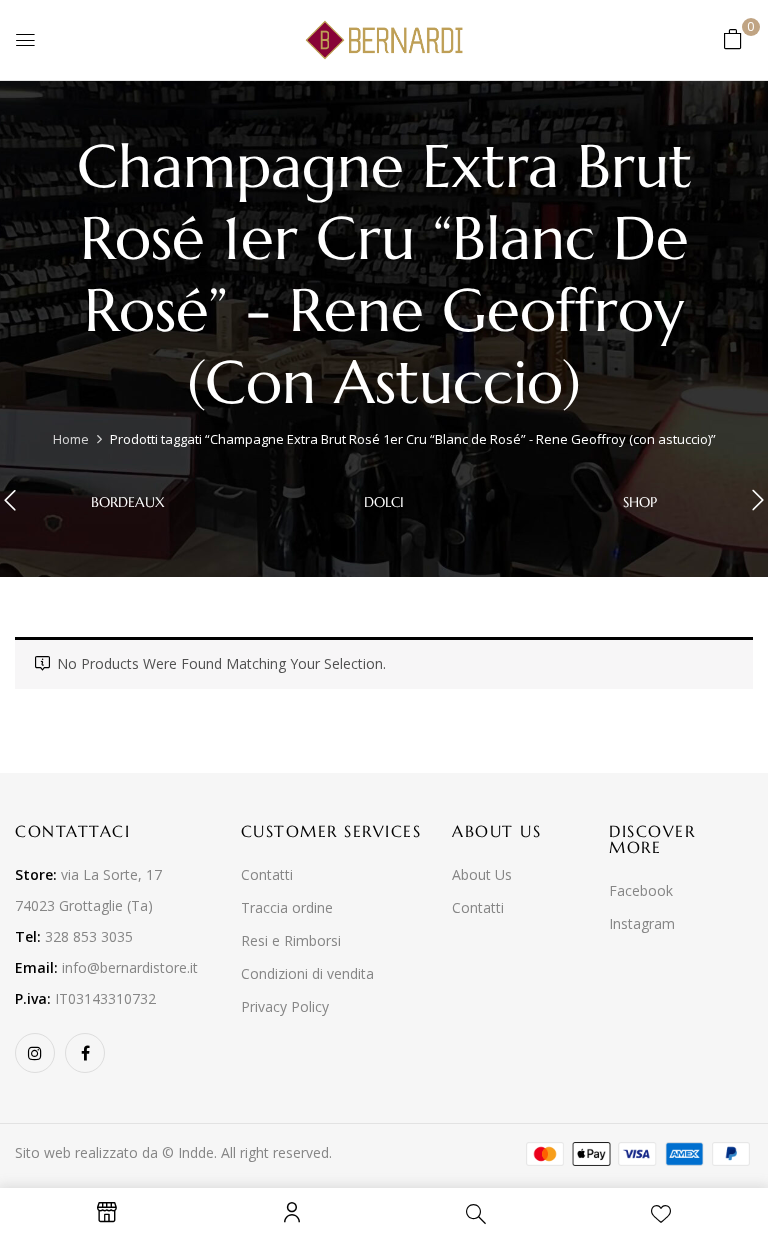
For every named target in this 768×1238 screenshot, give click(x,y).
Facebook (641, 890)
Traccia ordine (287, 907)
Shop (640, 502)
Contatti (267, 874)
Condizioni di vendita (307, 973)
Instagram (642, 923)
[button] (733, 38)
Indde (196, 1152)
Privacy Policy (285, 1006)
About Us (482, 874)
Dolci (384, 502)
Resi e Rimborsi (291, 940)
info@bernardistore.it (130, 967)
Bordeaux (128, 502)
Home (71, 439)
